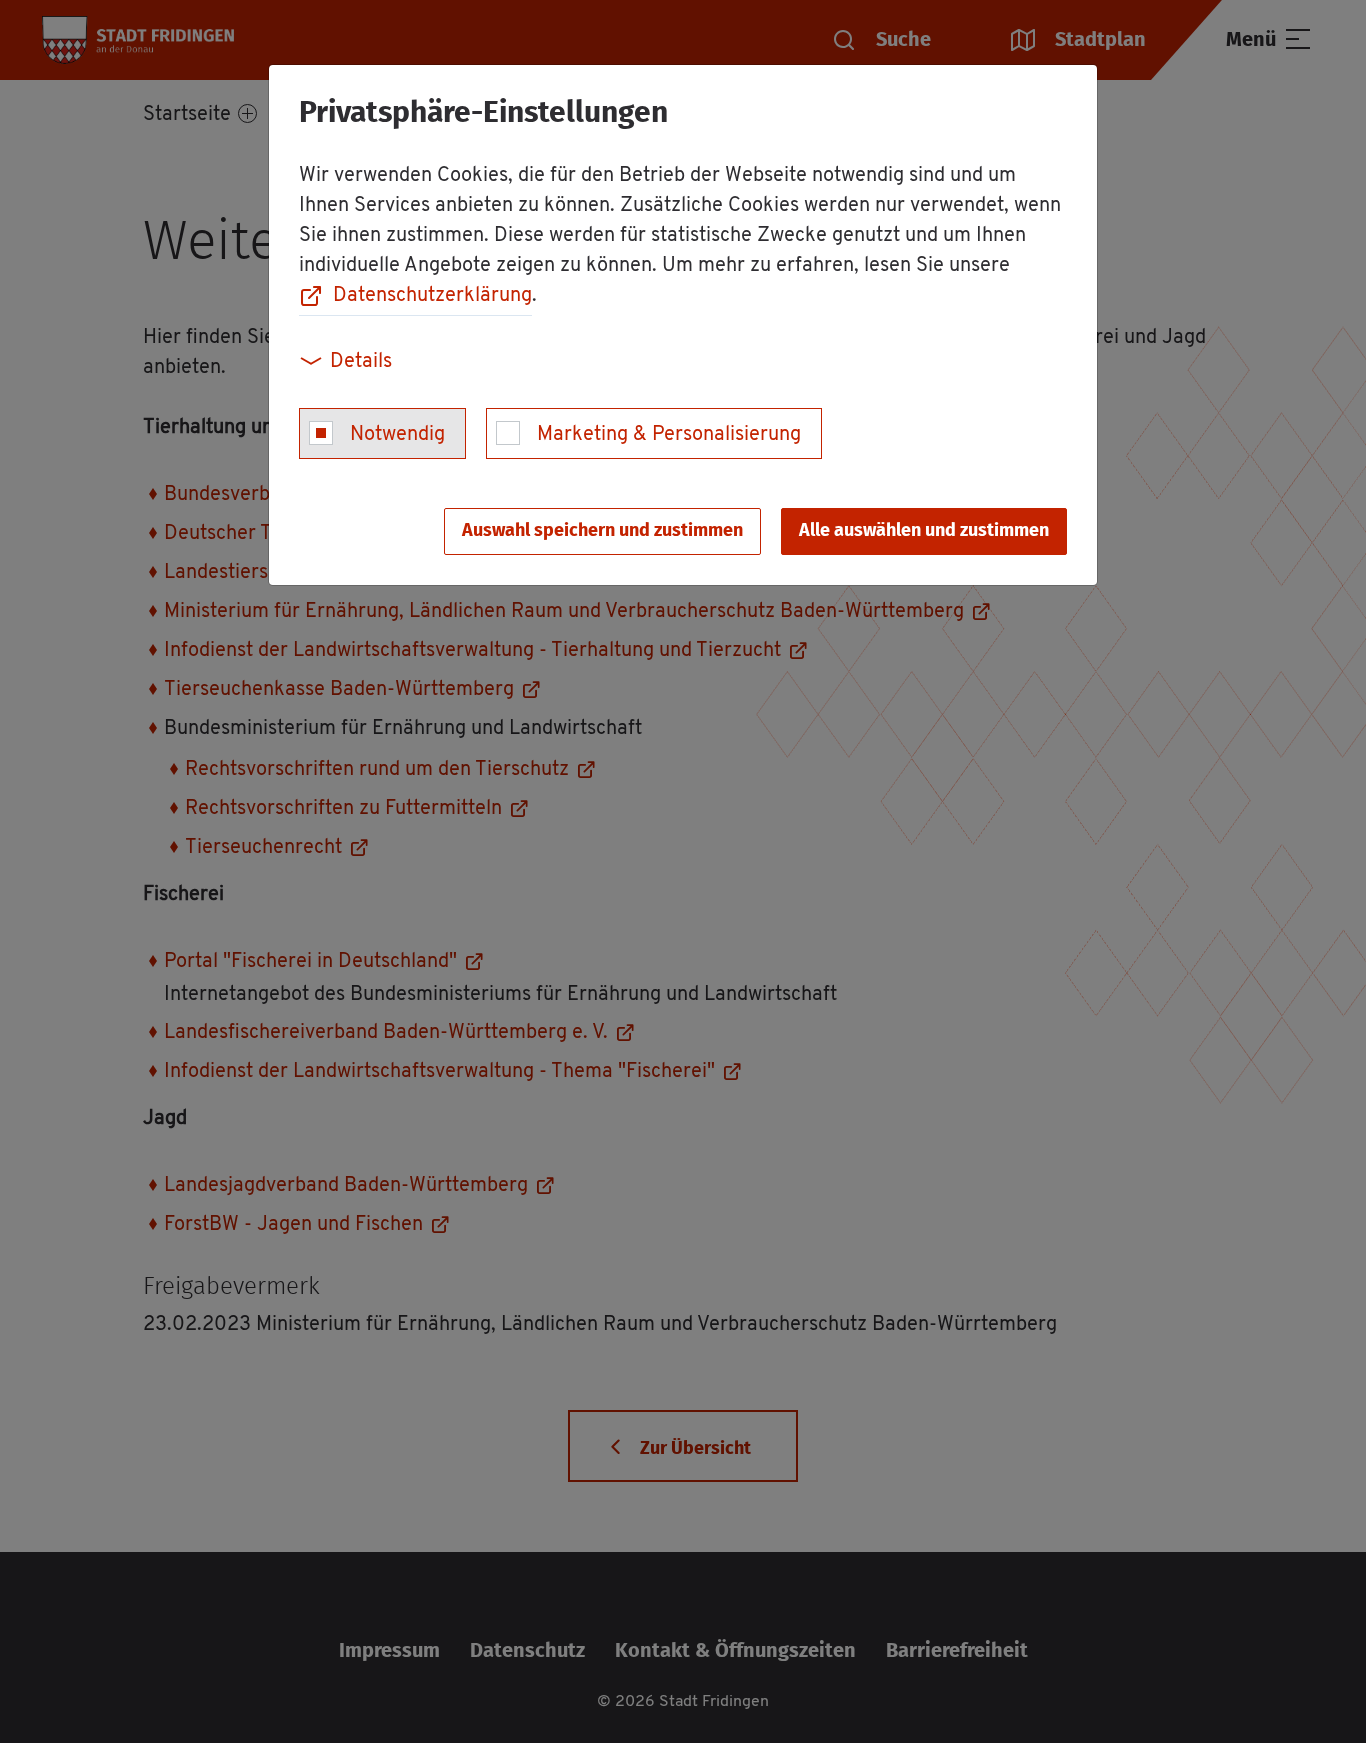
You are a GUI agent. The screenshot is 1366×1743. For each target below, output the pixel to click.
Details (361, 362)
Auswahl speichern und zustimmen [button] (602, 531)
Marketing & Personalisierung (669, 435)
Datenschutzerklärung (432, 296)
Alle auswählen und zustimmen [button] (924, 531)
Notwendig (397, 435)
